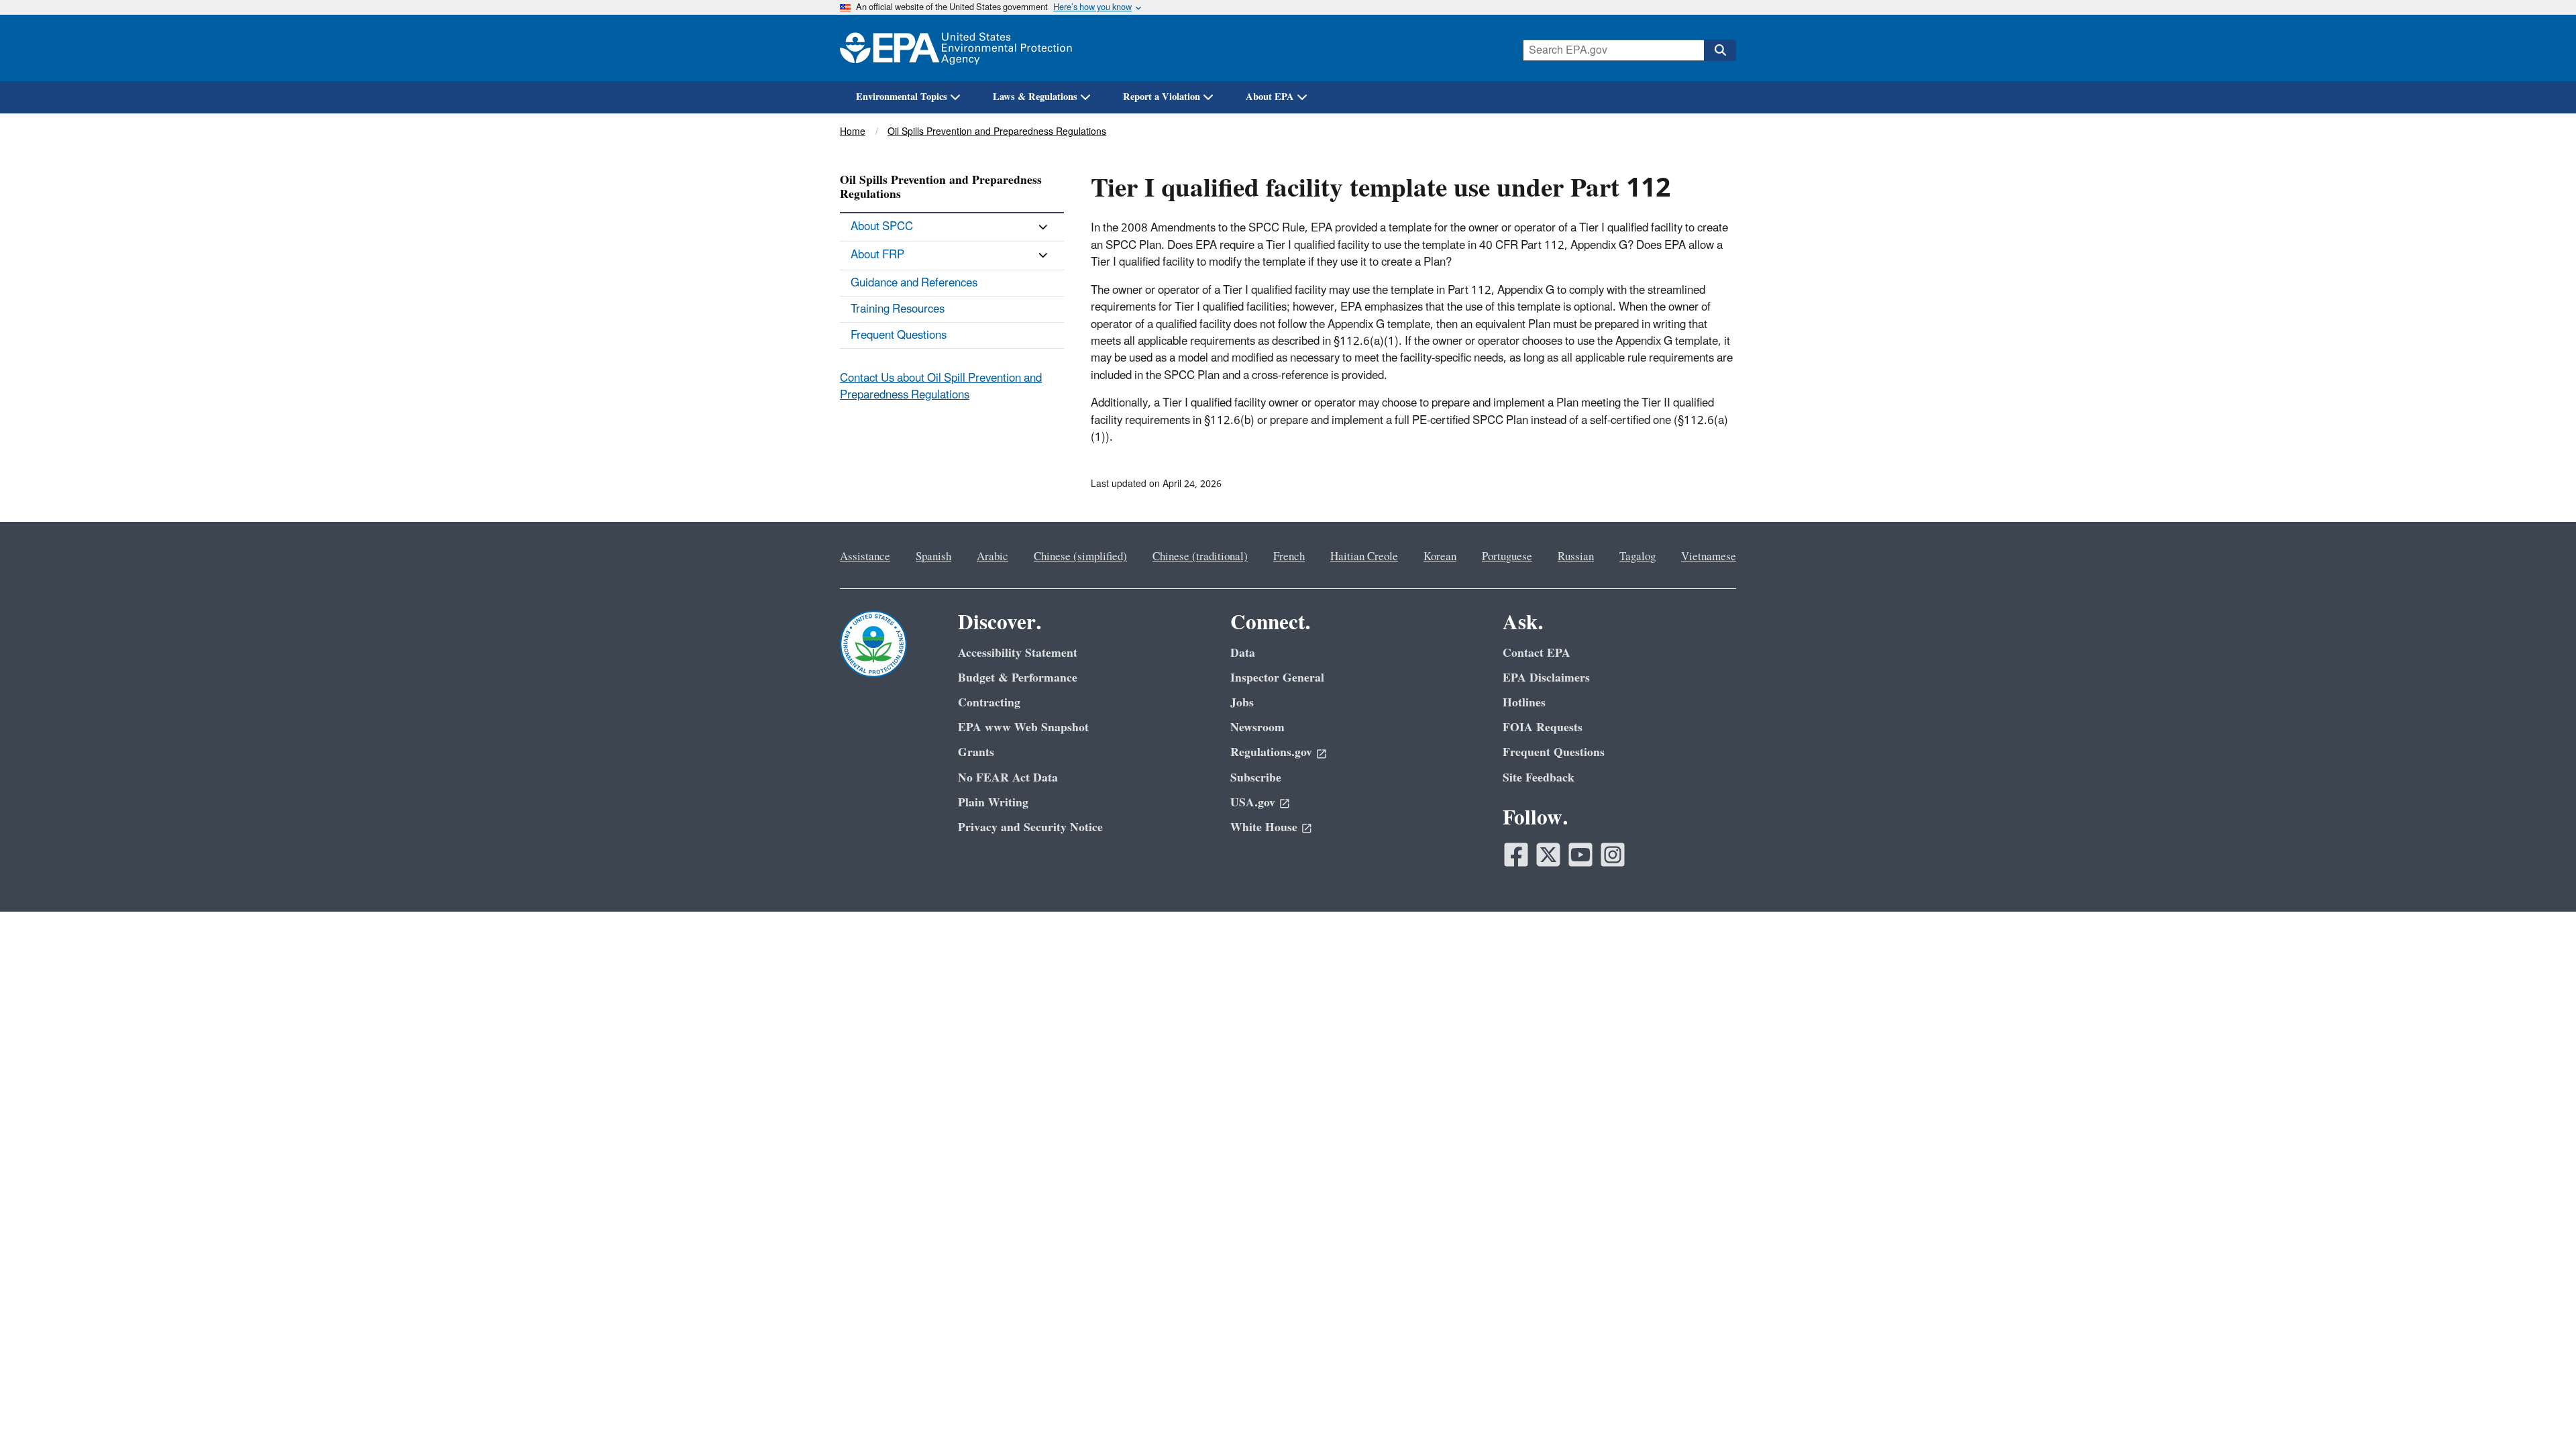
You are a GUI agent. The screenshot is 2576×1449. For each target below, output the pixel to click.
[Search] (1720, 50)
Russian (1576, 557)
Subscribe (1256, 778)
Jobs (1242, 703)
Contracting (989, 703)
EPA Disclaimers (1546, 678)
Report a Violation (1162, 97)
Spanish (933, 557)
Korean (1440, 557)
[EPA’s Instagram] (1613, 855)
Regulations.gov (1271, 752)
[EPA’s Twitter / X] (1548, 855)
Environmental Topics (902, 97)
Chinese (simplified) (1080, 557)
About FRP (877, 255)
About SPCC (882, 227)
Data (1243, 653)
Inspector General (1277, 678)
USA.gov (1253, 803)
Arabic (992, 557)
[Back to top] (2539, 1412)
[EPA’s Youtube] (1580, 855)
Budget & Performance (1018, 678)
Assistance (865, 557)
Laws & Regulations (1035, 97)
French (1289, 557)
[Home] (956, 48)
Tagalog (1638, 557)
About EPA (1270, 97)
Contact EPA (1537, 653)
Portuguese (1507, 557)
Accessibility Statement (1018, 653)
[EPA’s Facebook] (1516, 855)
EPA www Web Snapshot (1023, 728)
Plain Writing (993, 803)
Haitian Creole (1364, 557)
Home (853, 132)
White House (1264, 827)
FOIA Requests (1543, 728)
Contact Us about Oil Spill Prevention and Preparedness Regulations (941, 387)
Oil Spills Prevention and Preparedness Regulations (997, 132)
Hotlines (1524, 703)
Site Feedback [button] (1539, 778)
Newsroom (1257, 728)
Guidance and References (914, 283)
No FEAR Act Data (1008, 778)
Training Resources (898, 309)
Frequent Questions (899, 335)
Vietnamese (1709, 557)
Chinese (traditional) (1200, 557)
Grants (976, 752)
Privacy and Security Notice (1030, 827)
